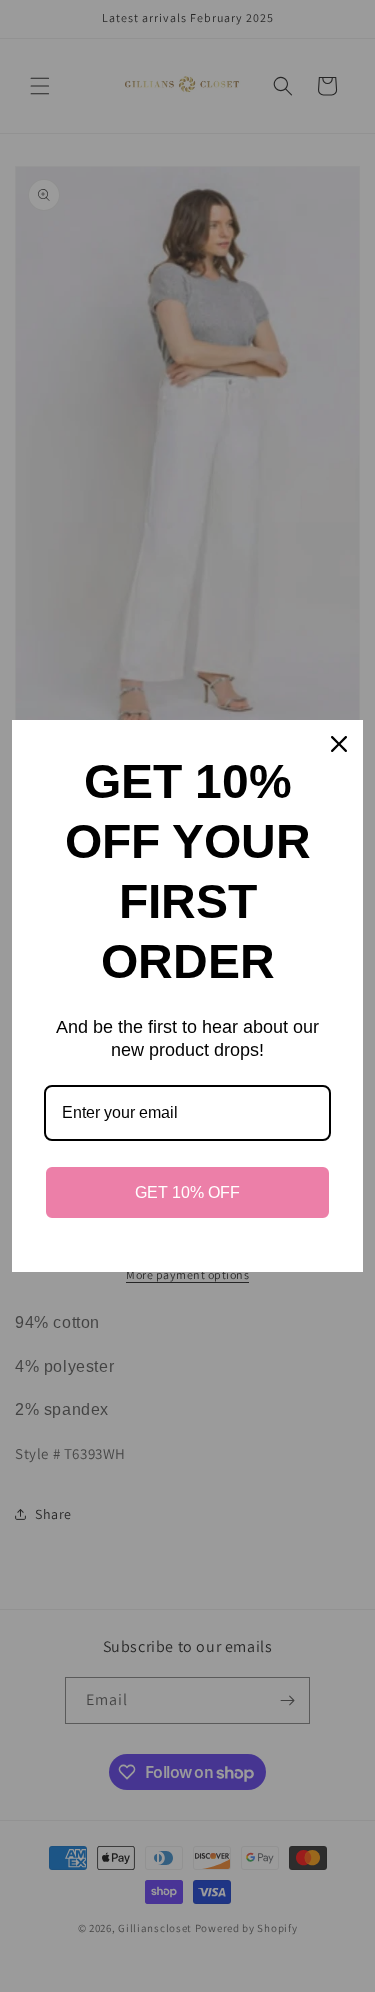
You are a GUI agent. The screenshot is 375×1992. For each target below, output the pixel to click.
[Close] (339, 744)
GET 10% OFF (187, 1192)
